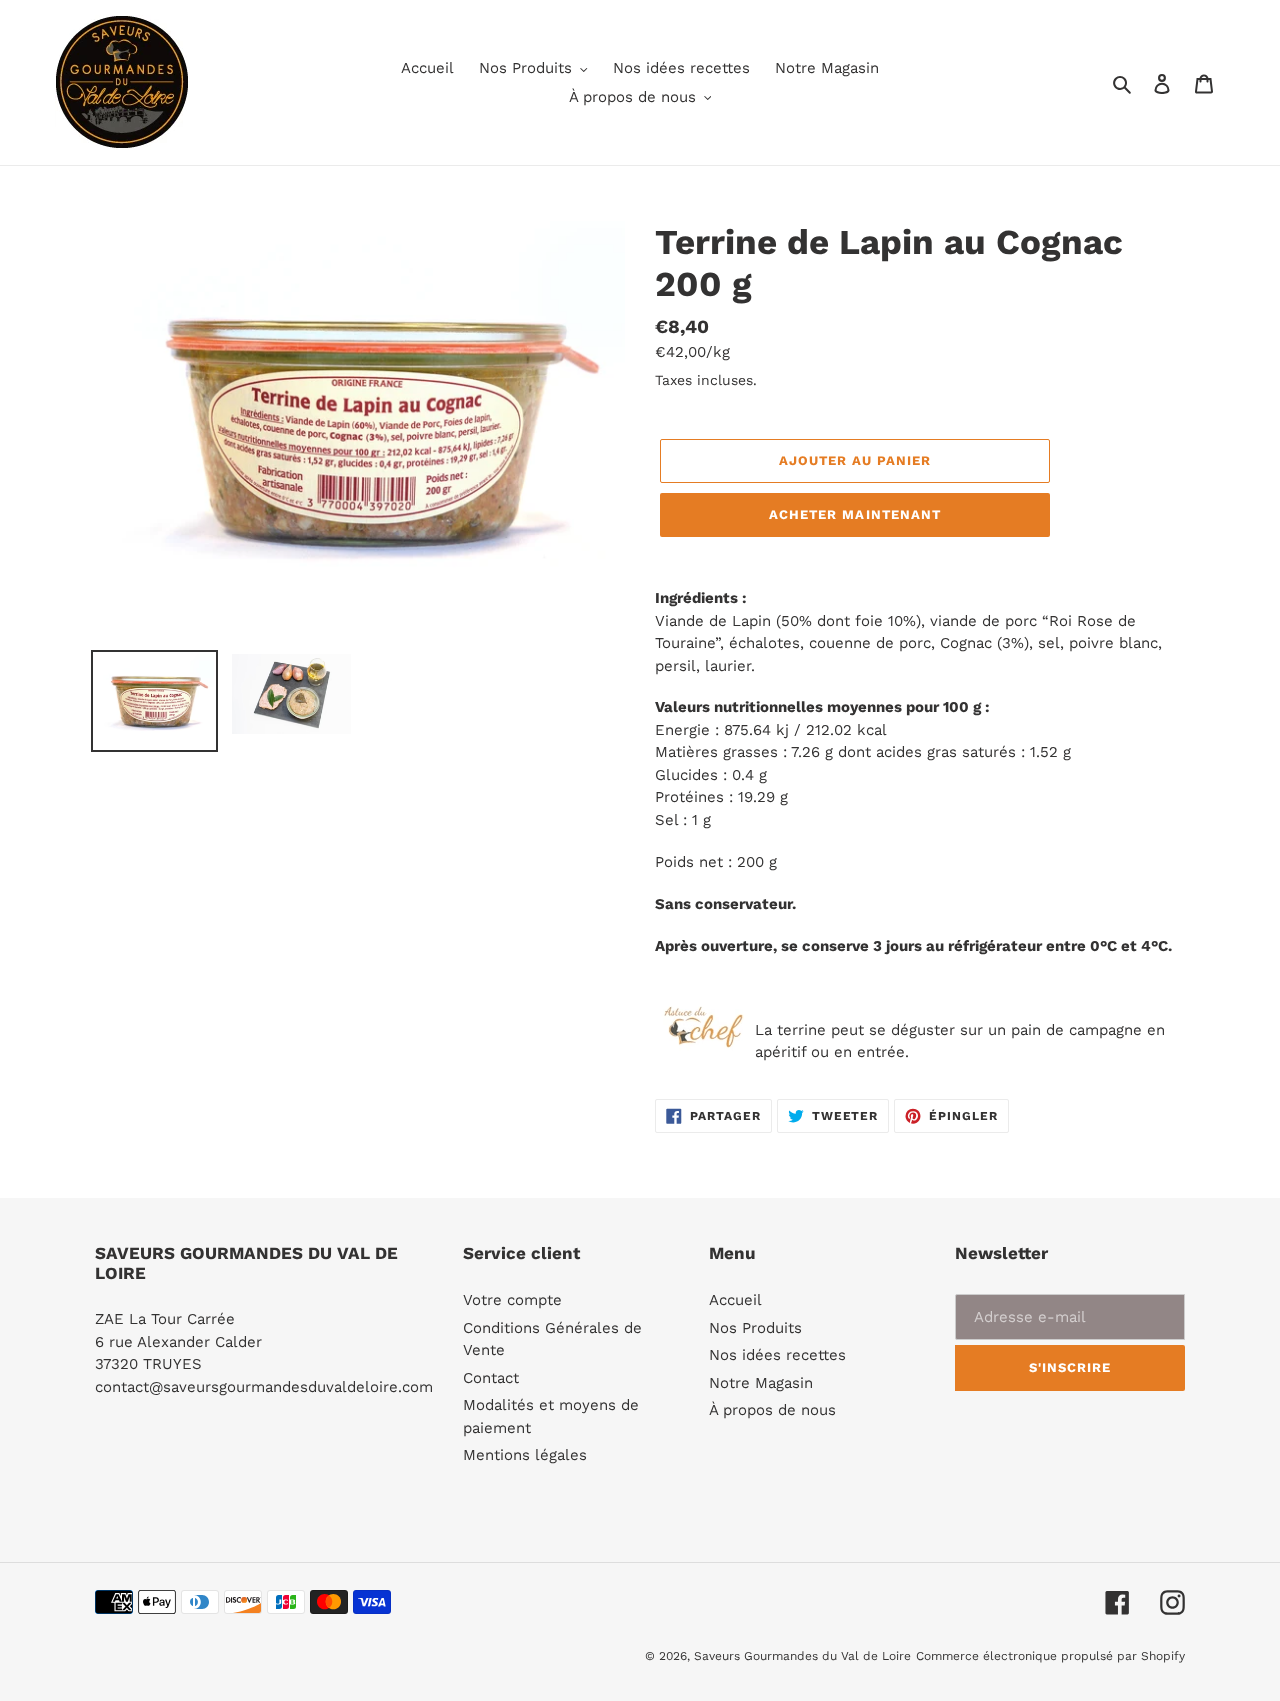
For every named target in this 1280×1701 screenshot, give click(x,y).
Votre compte (512, 1300)
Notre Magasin (761, 1383)
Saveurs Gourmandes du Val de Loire (802, 1656)
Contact (491, 1378)
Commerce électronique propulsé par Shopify (1050, 1656)
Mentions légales (525, 1455)
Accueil (735, 1300)
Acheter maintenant (855, 514)
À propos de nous (772, 1410)
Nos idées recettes (777, 1355)
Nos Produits (755, 1328)
